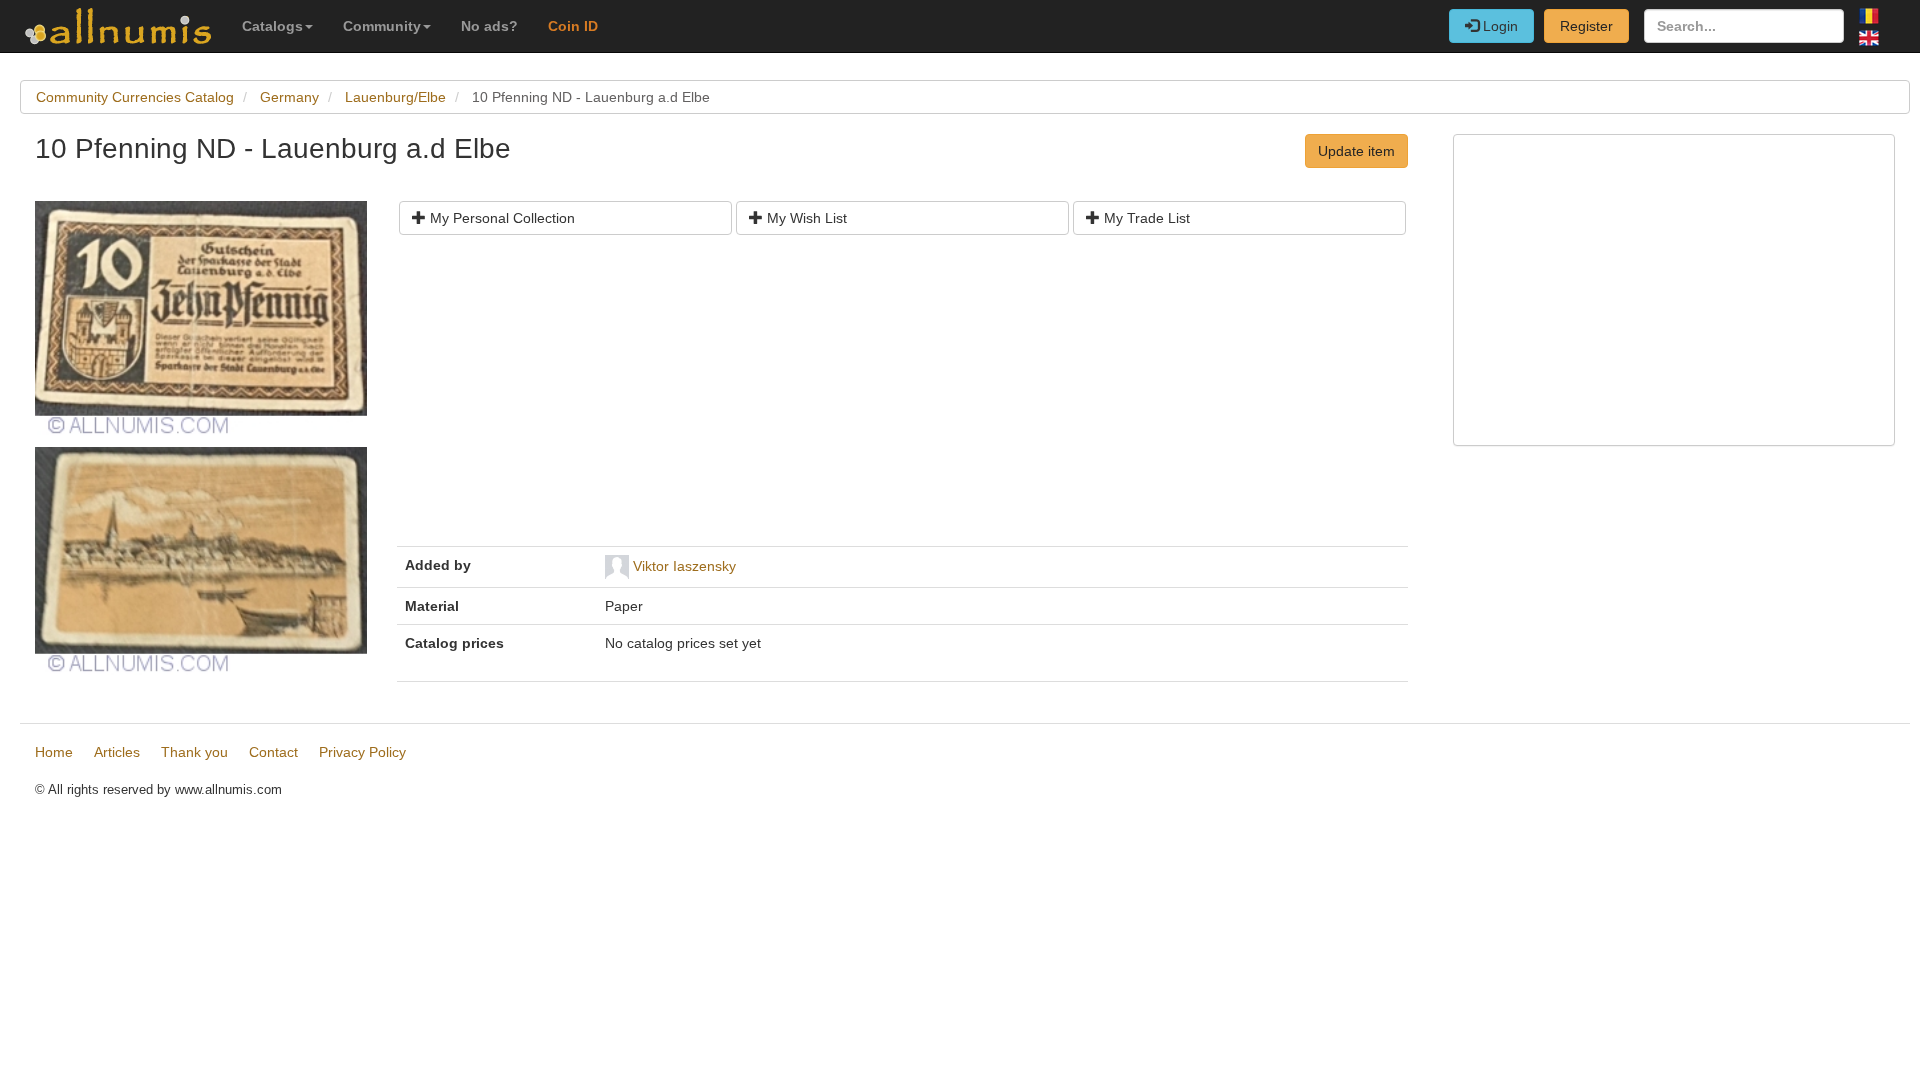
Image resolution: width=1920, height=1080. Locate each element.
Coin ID (573, 26)
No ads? (489, 26)
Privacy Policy (362, 752)
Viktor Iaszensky (684, 566)
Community (382, 26)
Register (1586, 26)
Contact (273, 752)
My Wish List (805, 218)
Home (54, 752)
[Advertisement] (902, 398)
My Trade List (1145, 218)
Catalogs (272, 26)
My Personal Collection (500, 218)
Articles (117, 752)
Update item (1356, 151)
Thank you (194, 752)
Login (1498, 26)
